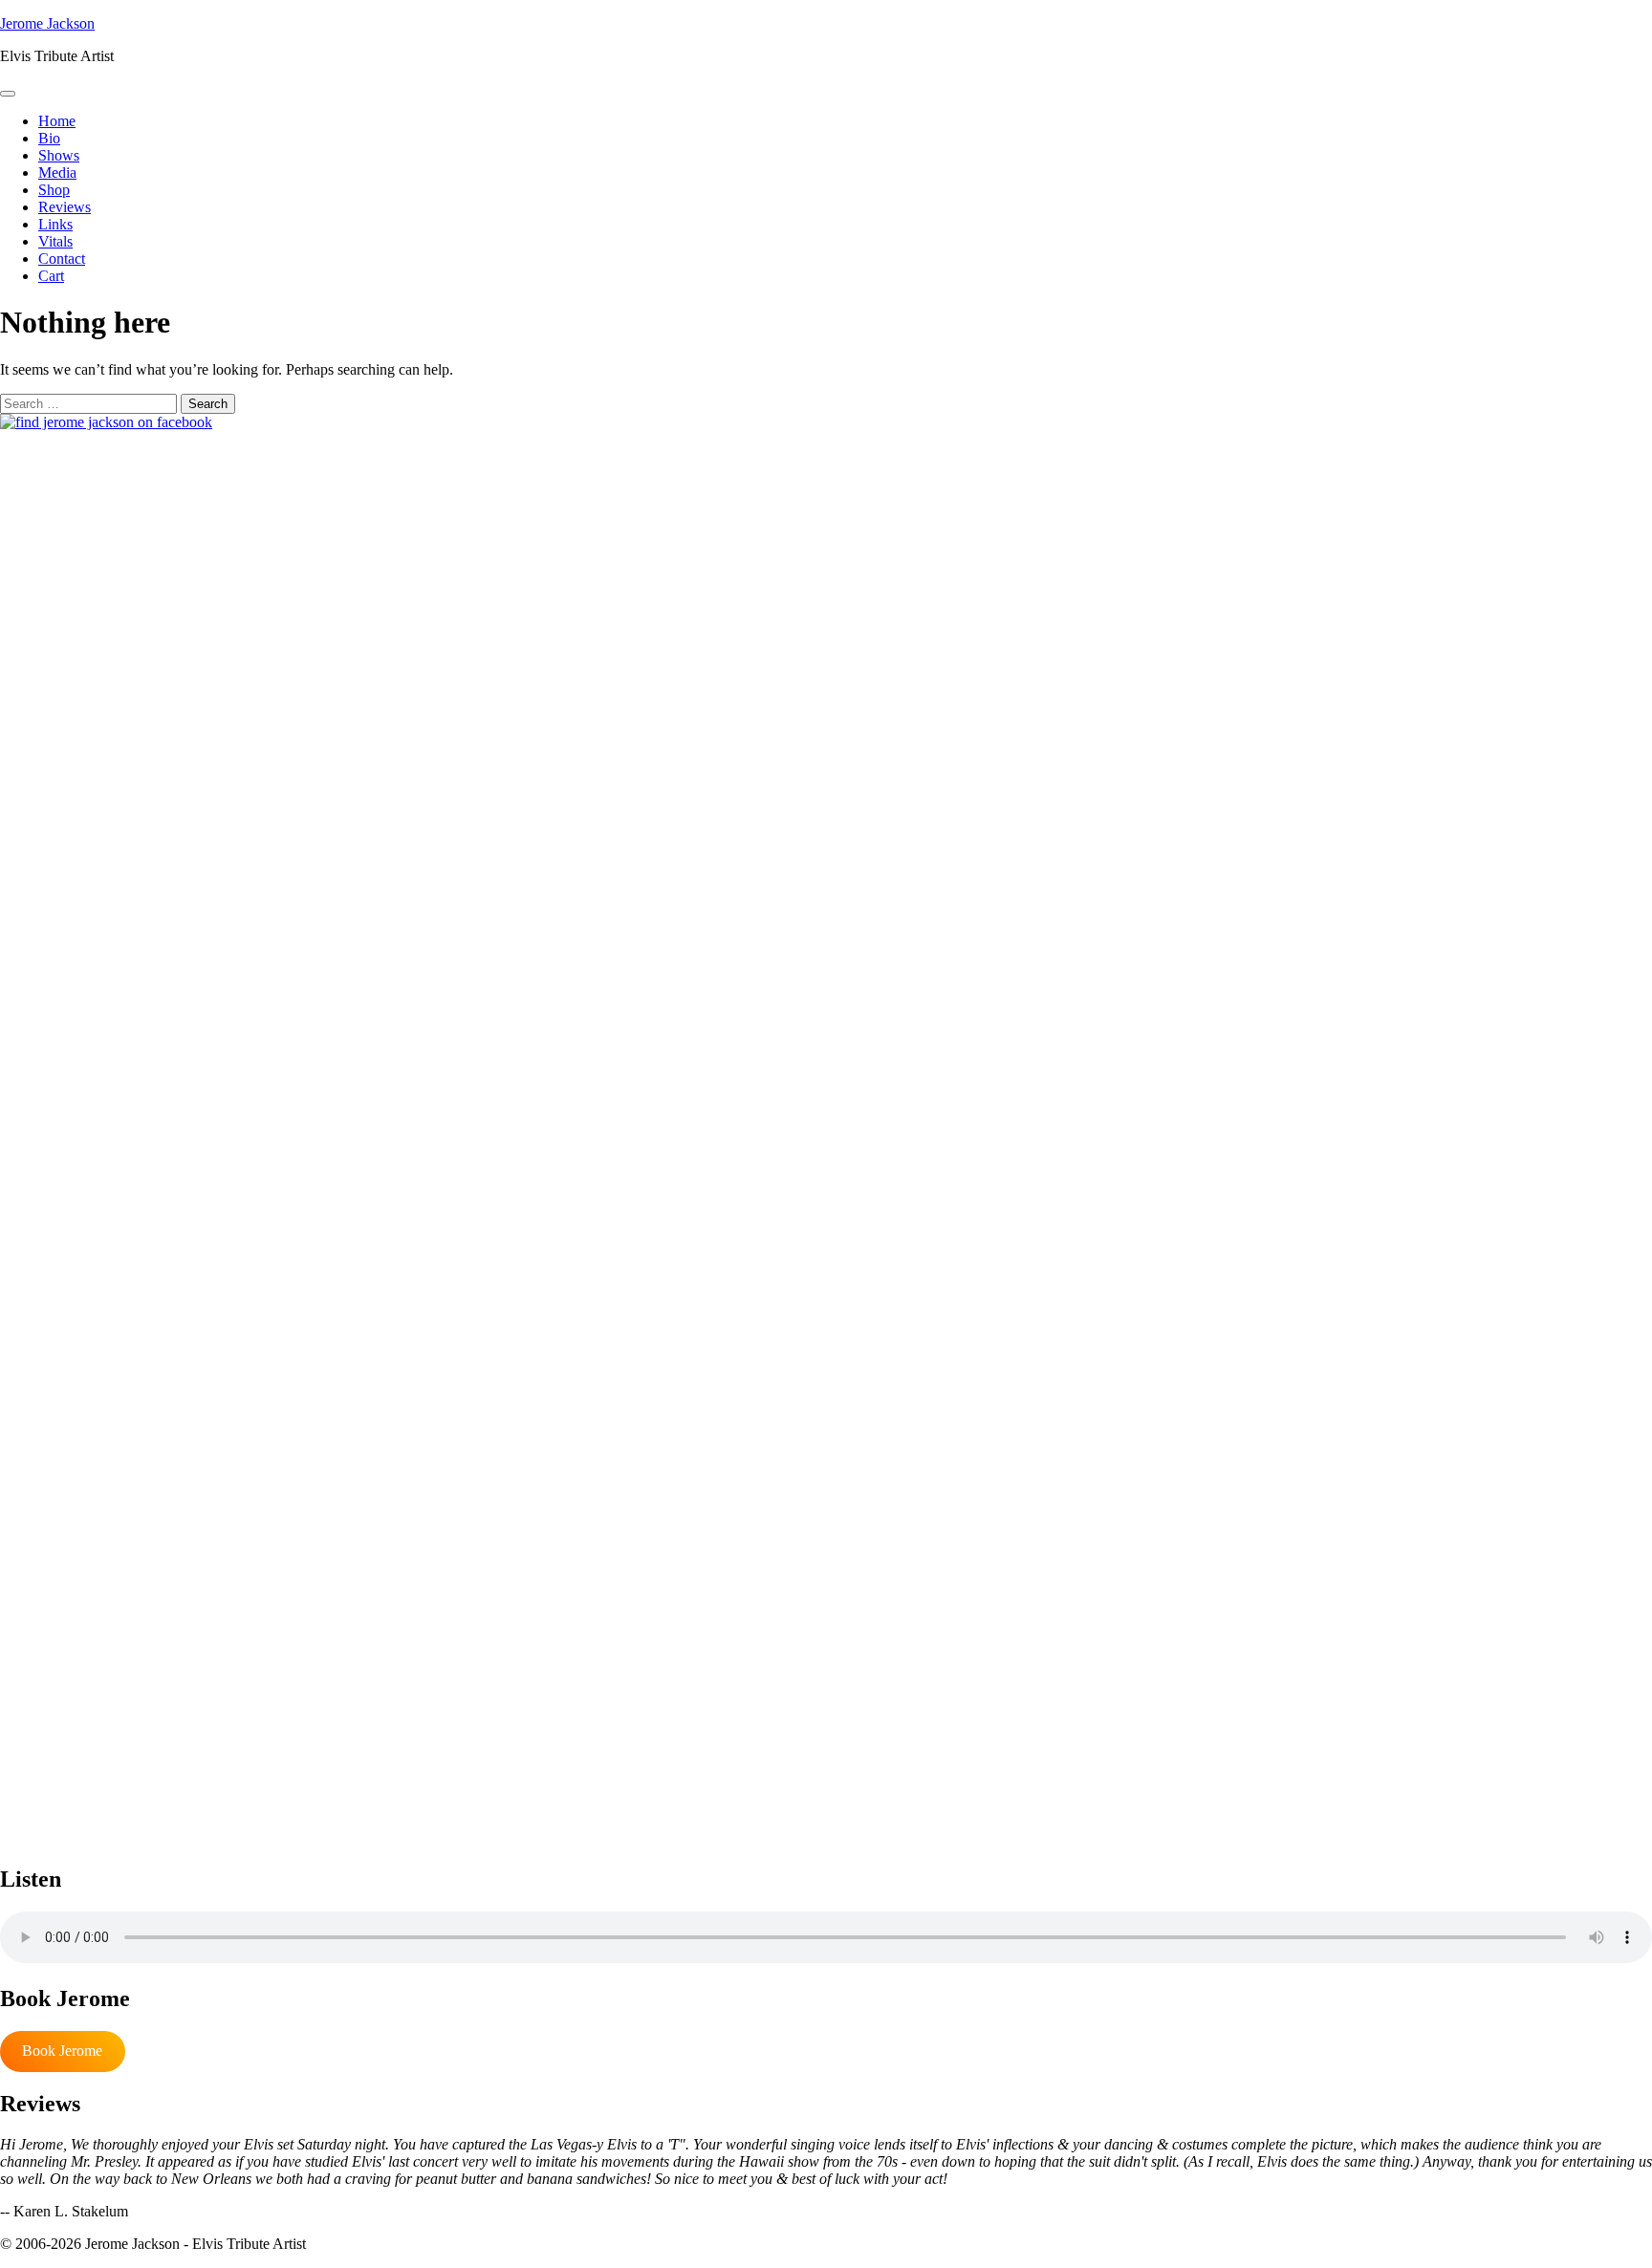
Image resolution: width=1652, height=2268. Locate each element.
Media (57, 173)
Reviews (65, 207)
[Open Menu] (8, 94)
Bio (49, 138)
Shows (59, 155)
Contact (62, 259)
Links (55, 224)
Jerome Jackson (47, 23)
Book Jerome (62, 2051)
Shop (54, 190)
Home (57, 121)
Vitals (55, 241)
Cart (51, 276)
